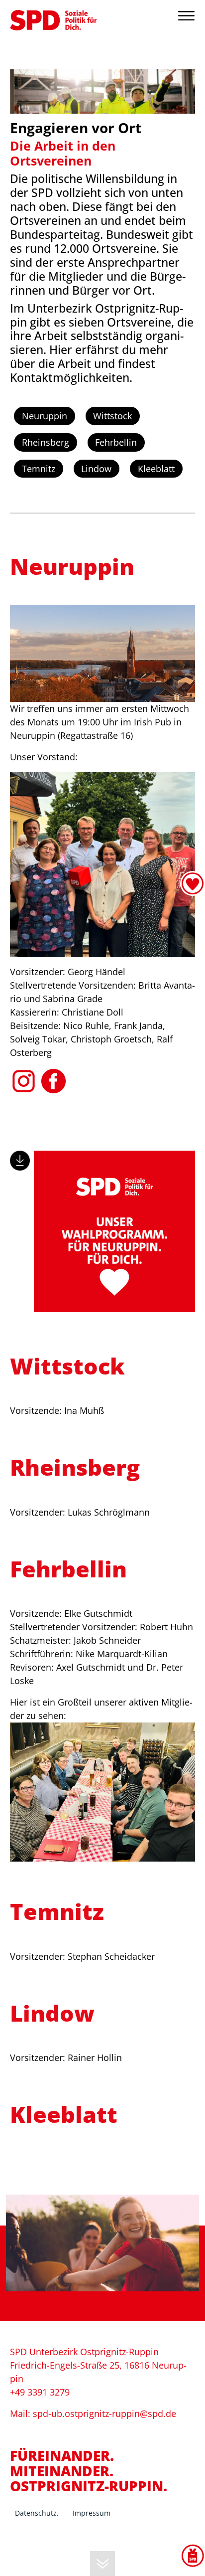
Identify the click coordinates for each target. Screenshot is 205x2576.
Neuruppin (45, 416)
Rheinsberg (46, 442)
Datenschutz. (37, 2513)
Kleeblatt (156, 469)
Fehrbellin (116, 442)
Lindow (96, 469)
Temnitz (39, 469)
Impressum (92, 2513)
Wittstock (112, 416)
